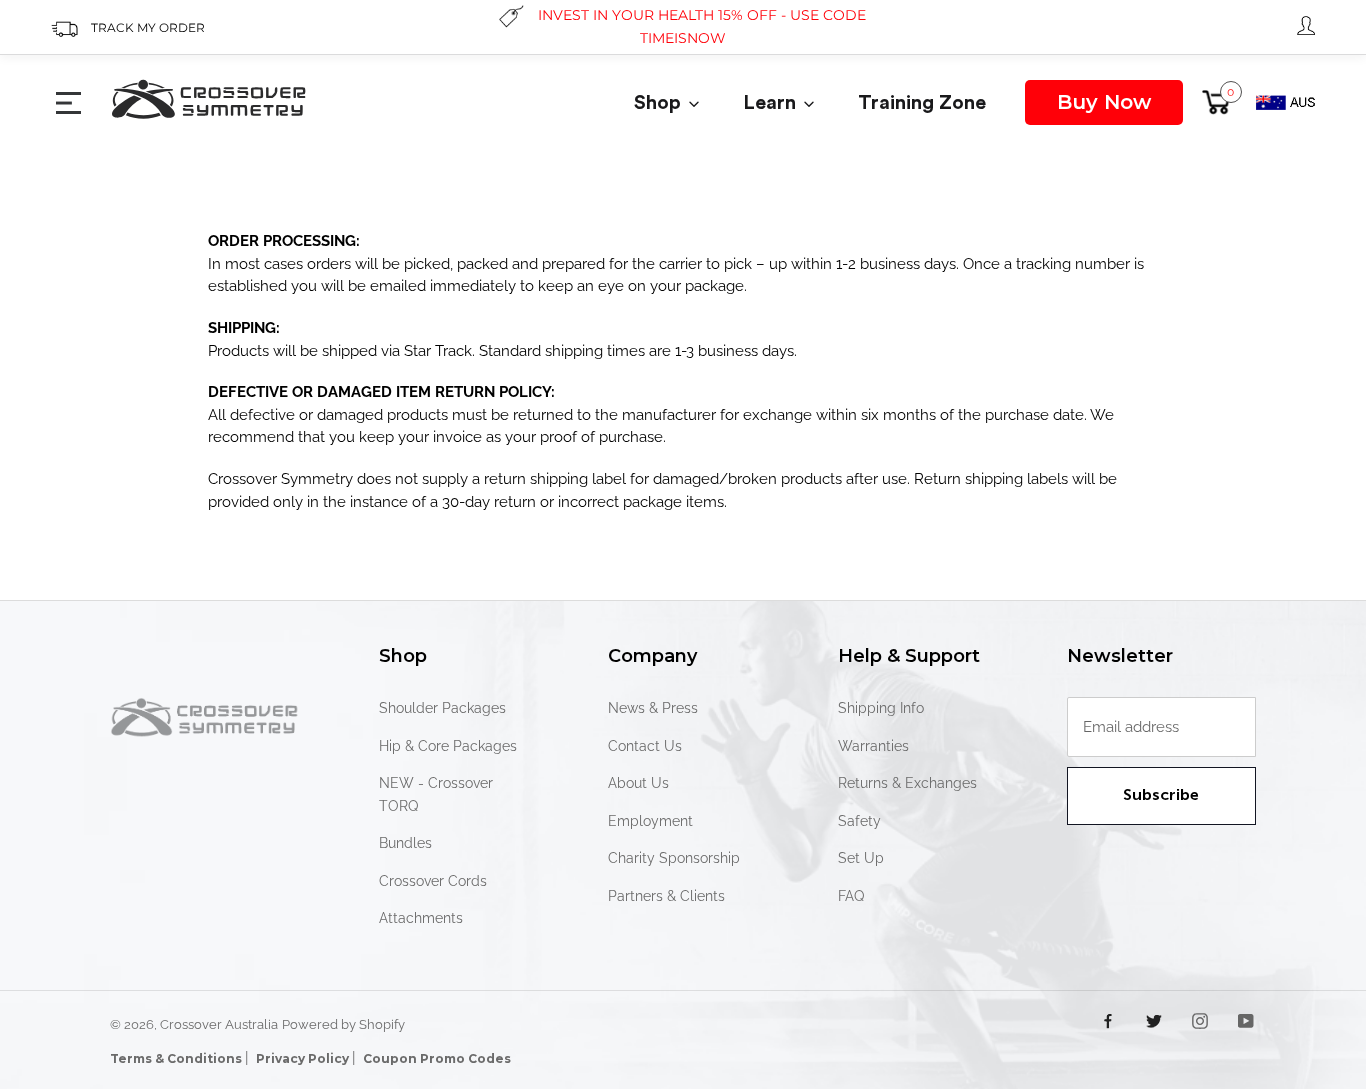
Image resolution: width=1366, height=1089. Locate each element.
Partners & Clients (666, 896)
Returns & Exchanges (907, 783)
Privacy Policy (304, 1058)
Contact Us (645, 746)
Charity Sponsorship (674, 858)
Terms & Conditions (177, 1058)
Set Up (861, 858)
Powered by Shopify (343, 1024)
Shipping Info (881, 708)
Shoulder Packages (442, 708)
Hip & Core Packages (448, 746)
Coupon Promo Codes (437, 1058)
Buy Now (1104, 102)
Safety (859, 821)
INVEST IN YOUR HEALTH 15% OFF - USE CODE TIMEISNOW (702, 26)
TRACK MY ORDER (148, 27)
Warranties (873, 746)
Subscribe (1161, 796)
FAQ (851, 896)
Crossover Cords (433, 881)
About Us (638, 783)
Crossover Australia (219, 1024)
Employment (650, 821)
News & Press (653, 708)
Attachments (421, 918)
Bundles (405, 843)
